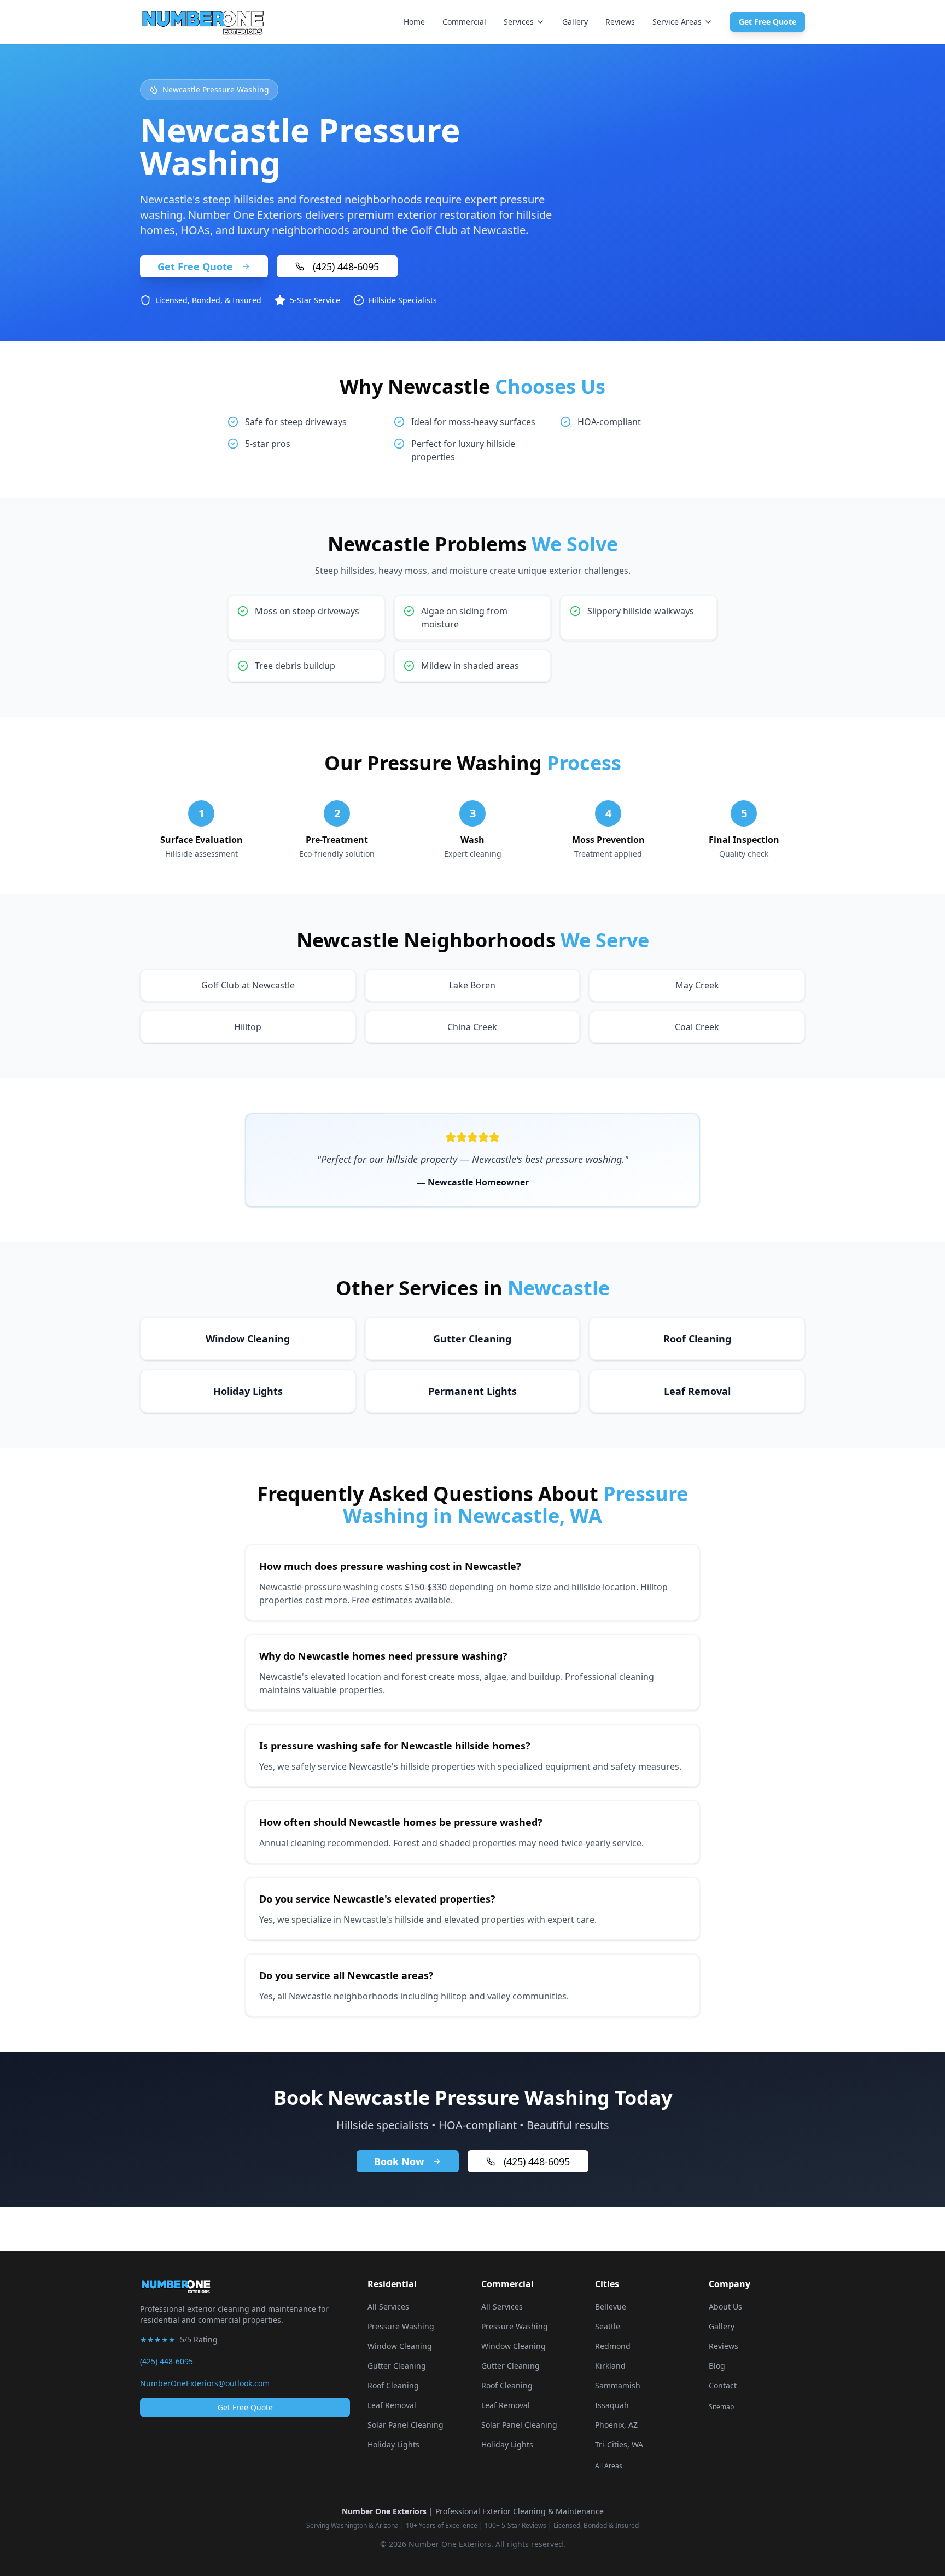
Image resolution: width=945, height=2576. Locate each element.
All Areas (609, 2466)
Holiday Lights (393, 2444)
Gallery (575, 22)
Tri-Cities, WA (619, 2444)
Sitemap (721, 2407)
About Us (725, 2307)
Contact (723, 2385)
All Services (388, 2307)
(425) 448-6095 (346, 266)
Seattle (608, 2326)
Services (519, 22)
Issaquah (612, 2405)
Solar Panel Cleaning (406, 2425)
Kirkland (610, 2366)
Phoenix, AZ (616, 2425)
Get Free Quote (768, 22)
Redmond (613, 2346)
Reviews (620, 22)
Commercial (464, 22)
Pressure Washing (401, 2326)
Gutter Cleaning (397, 2366)
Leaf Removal (392, 2405)
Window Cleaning (400, 2346)
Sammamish (618, 2385)
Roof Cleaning (393, 2385)
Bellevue (611, 2307)
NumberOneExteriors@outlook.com (205, 2383)
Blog (717, 2366)
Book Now (399, 2161)
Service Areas (677, 22)
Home (414, 22)
